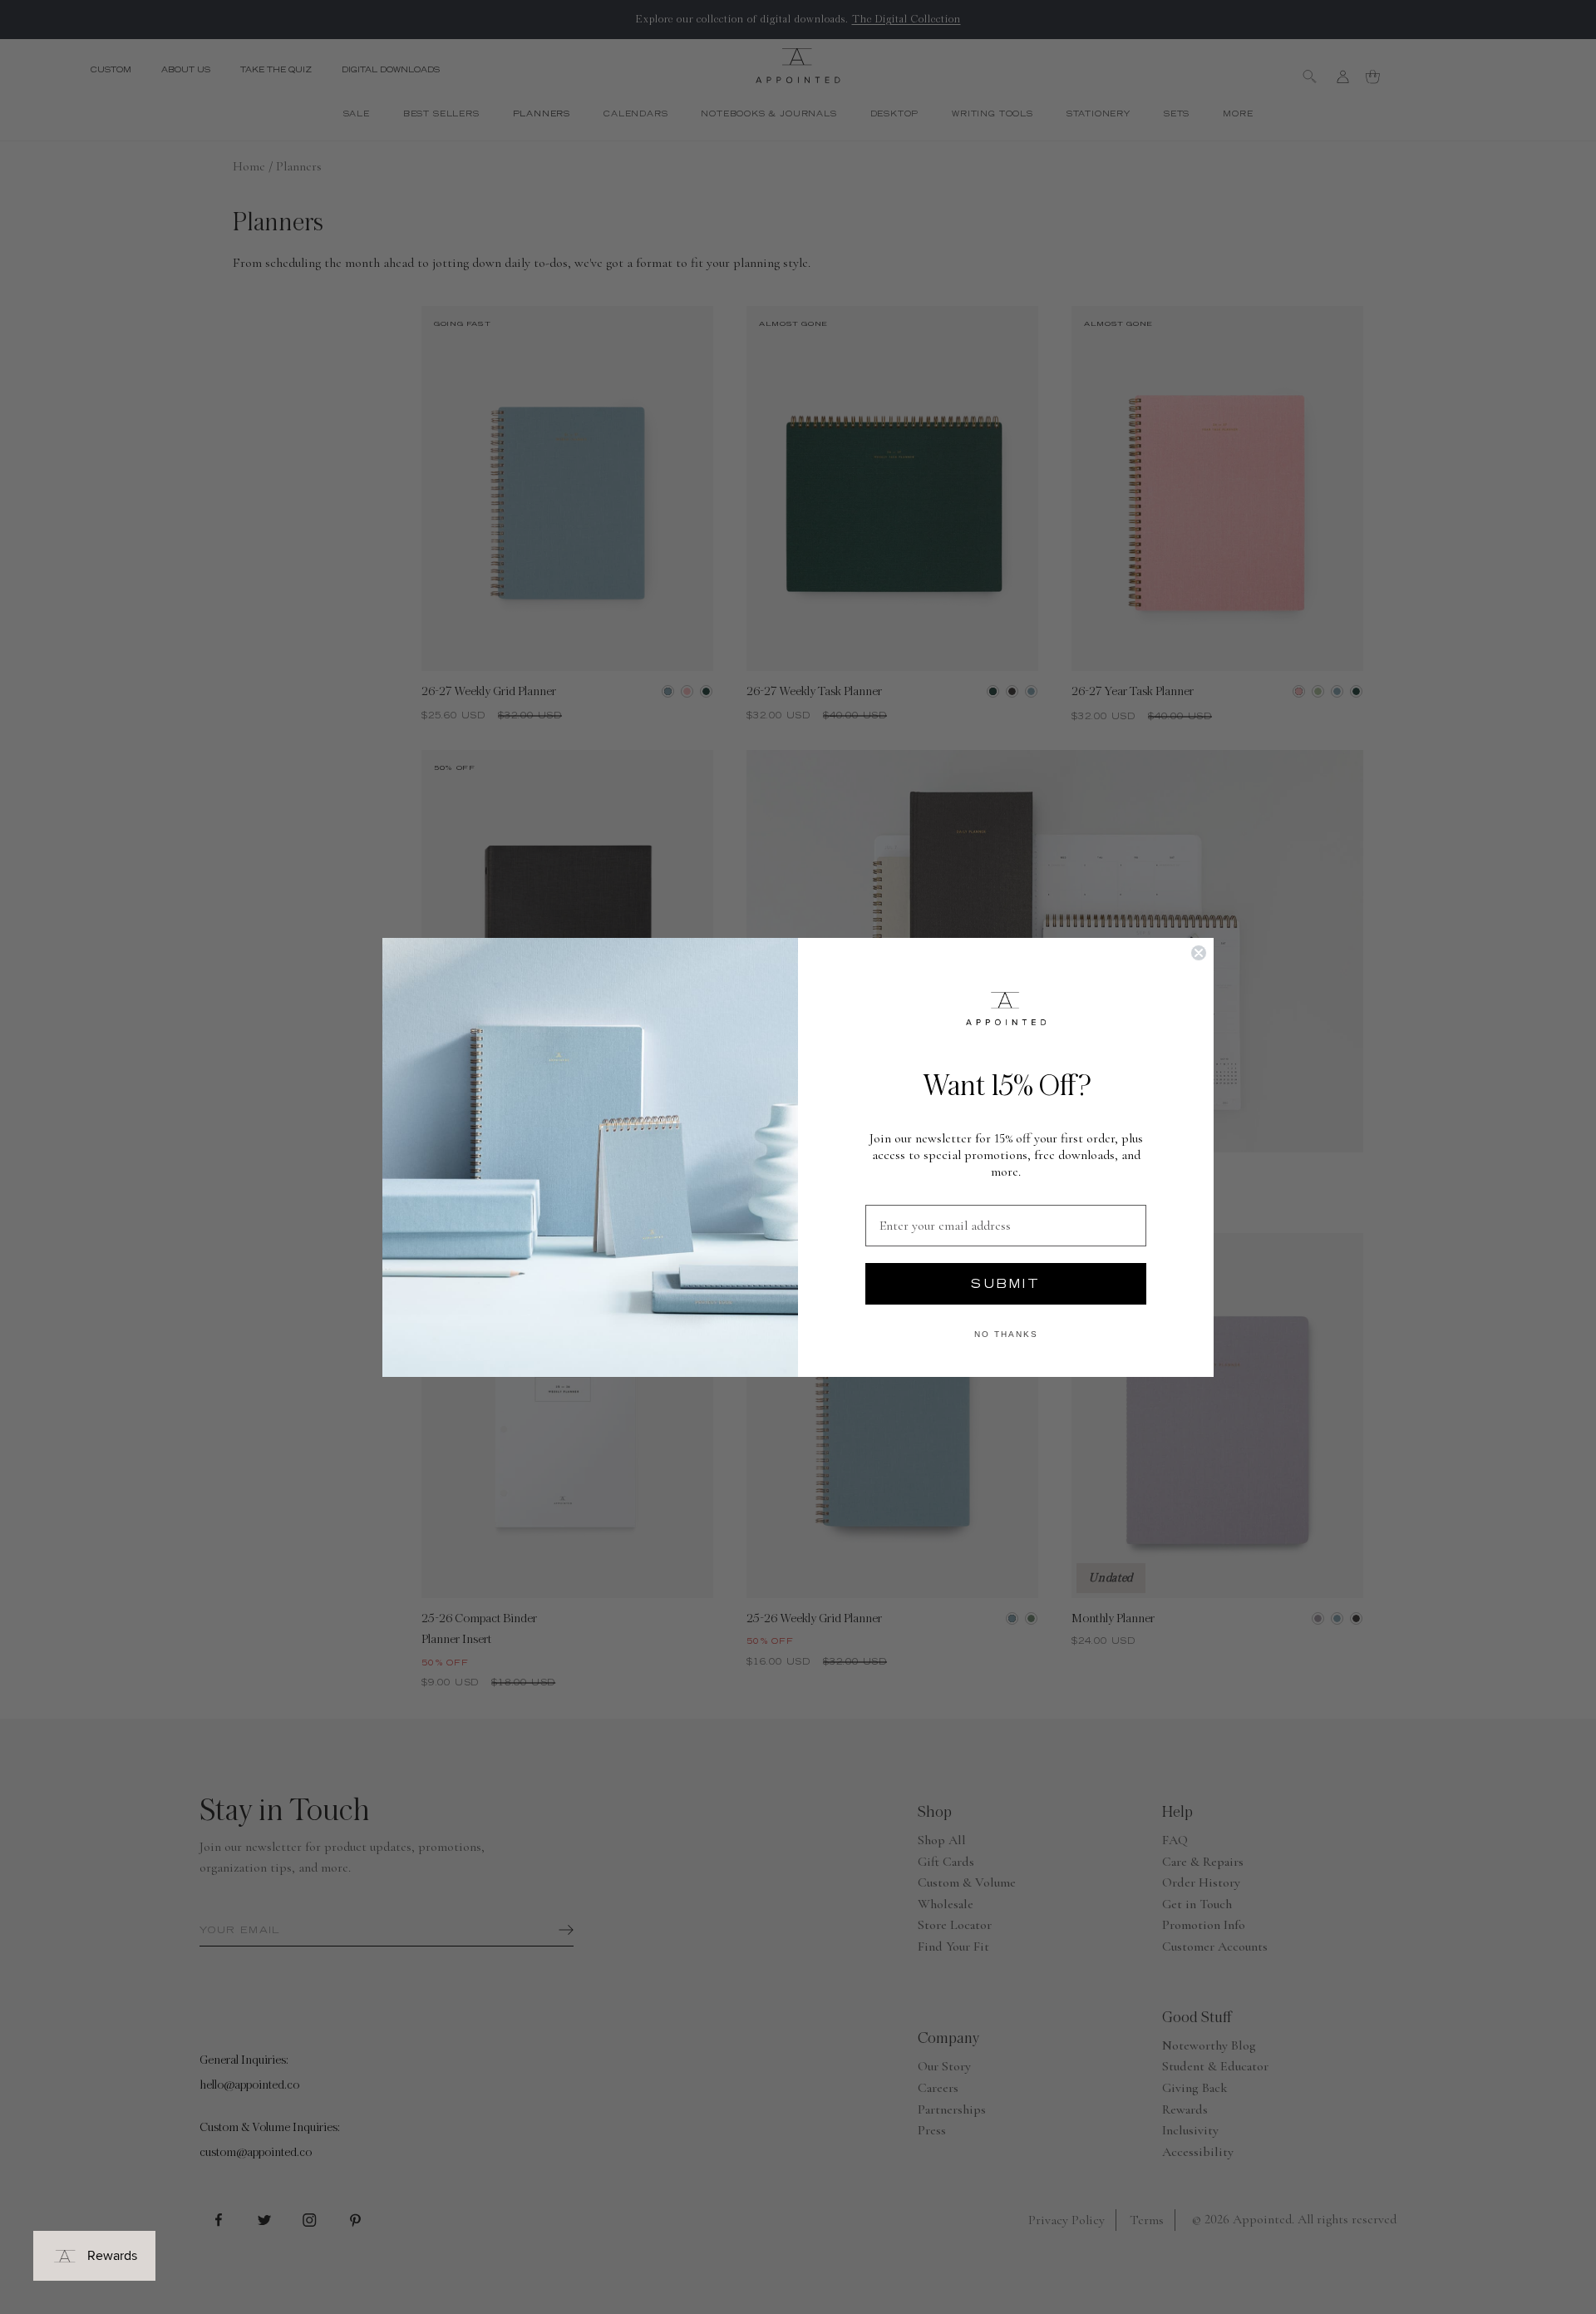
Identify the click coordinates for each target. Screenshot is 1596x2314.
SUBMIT (1006, 1284)
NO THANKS (1006, 1334)
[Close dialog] (1199, 953)
